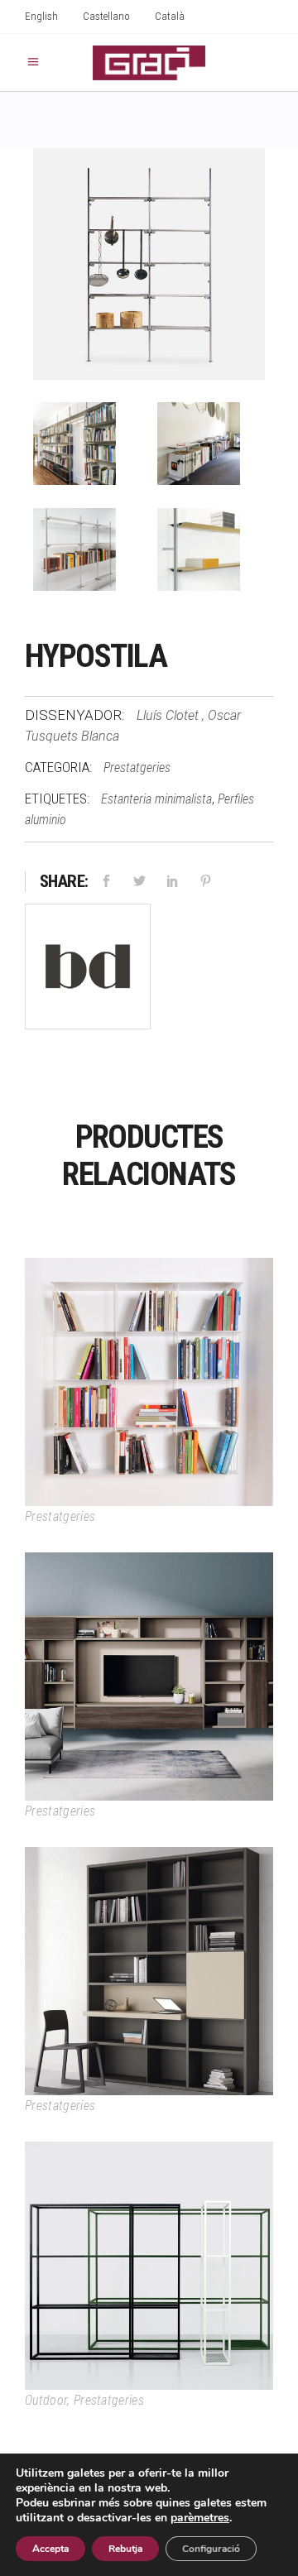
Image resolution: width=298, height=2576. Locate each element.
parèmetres (200, 2518)
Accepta (50, 2549)
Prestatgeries (137, 768)
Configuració (211, 2549)
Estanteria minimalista (156, 799)
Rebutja (125, 2549)
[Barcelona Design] (88, 969)
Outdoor (46, 2400)
